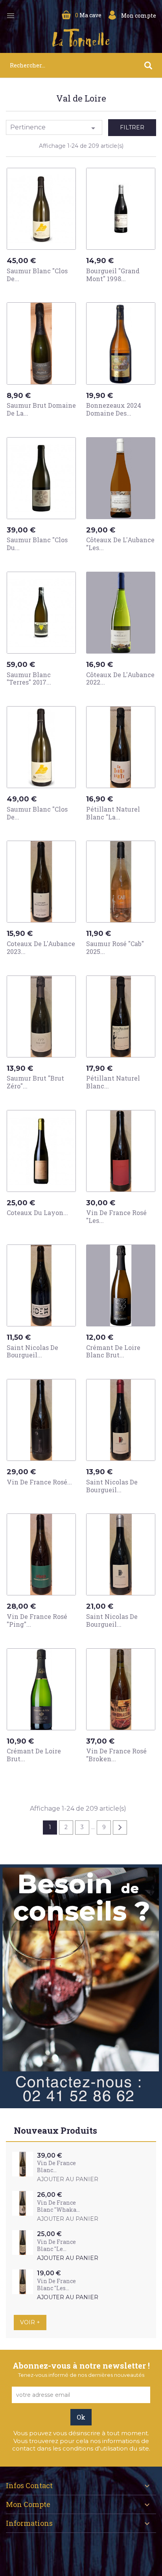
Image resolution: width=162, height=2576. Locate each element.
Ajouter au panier (44, 293)
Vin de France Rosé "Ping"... (37, 1620)
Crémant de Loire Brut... (34, 1755)
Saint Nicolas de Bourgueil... (32, 1351)
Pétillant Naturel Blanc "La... (113, 813)
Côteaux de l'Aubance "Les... (120, 544)
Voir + (30, 2322)
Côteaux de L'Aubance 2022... (120, 679)
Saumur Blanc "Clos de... (37, 275)
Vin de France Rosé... (39, 1482)
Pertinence (54, 128)
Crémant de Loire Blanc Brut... (113, 1351)
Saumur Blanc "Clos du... (37, 544)
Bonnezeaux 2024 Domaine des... (114, 409)
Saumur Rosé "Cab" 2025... (115, 947)
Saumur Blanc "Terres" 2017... (29, 679)
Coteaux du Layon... (37, 1213)
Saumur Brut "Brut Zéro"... (35, 1082)
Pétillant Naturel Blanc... (113, 1082)
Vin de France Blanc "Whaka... (58, 2206)
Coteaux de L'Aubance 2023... (41, 947)
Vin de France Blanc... (56, 2166)
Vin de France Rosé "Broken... (116, 1755)
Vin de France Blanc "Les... (56, 2284)
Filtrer (132, 127)
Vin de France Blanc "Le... (56, 2245)
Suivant (120, 1828)
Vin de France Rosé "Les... (116, 1216)
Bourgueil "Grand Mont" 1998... (113, 275)
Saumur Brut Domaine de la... (41, 409)
